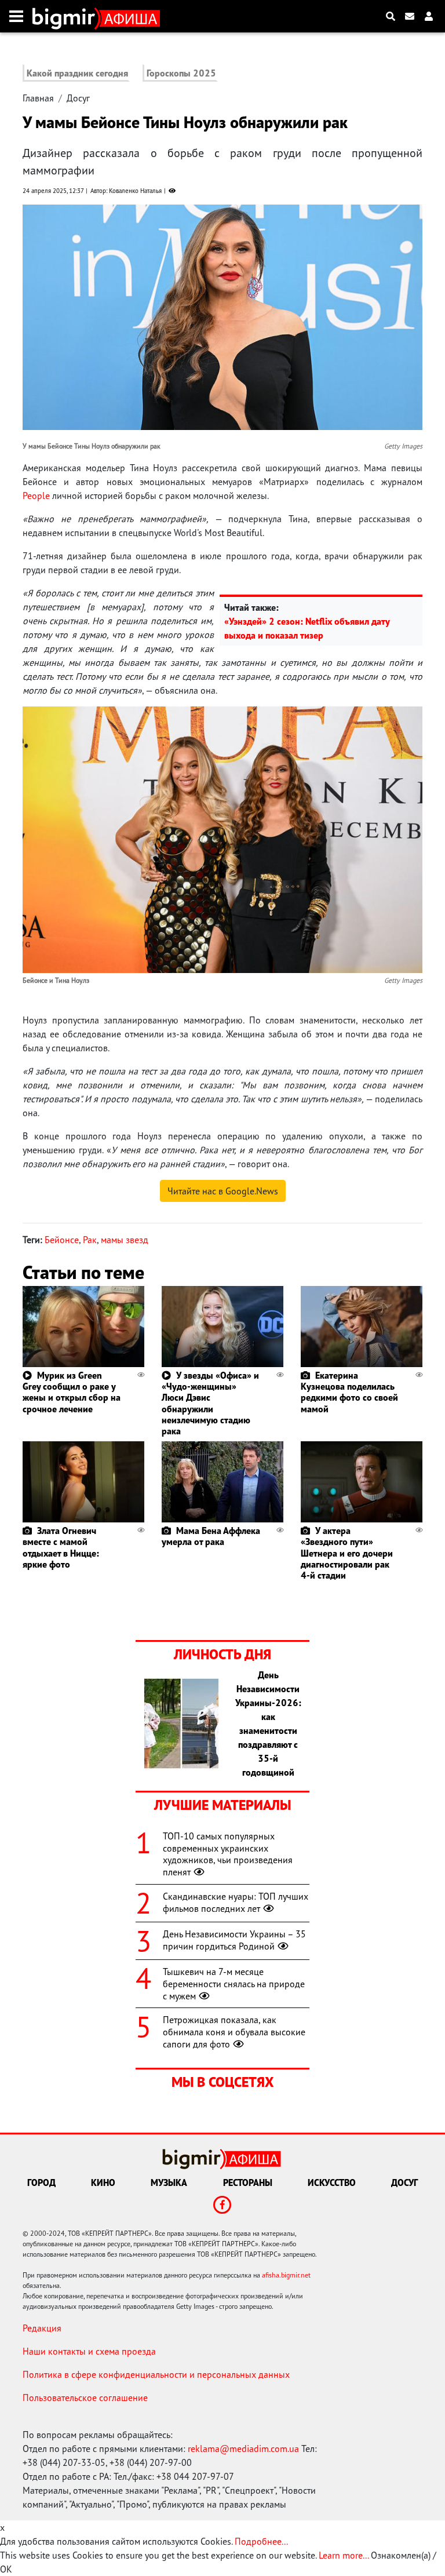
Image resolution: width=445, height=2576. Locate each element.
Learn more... (344, 2555)
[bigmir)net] (66, 16)
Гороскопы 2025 (181, 73)
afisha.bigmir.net (286, 2275)
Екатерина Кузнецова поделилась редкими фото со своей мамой (349, 1392)
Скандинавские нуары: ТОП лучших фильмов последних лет (236, 1902)
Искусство (332, 2183)
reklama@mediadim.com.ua (243, 2449)
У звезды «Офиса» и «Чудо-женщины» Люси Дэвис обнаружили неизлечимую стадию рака (210, 1403)
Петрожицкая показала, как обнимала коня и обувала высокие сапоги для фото (234, 2032)
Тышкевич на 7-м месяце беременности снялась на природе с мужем (234, 1984)
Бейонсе (62, 1240)
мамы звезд (125, 1240)
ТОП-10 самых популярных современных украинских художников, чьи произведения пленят (228, 1854)
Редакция (42, 2328)
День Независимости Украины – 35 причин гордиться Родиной (234, 1940)
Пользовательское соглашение (85, 2398)
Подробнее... (261, 2541)
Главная (38, 98)
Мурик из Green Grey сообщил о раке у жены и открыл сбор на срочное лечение (72, 1392)
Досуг (78, 98)
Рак (90, 1240)
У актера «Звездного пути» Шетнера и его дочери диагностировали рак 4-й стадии (347, 1553)
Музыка (169, 2183)
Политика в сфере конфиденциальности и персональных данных (156, 2374)
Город (41, 2183)
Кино (103, 2183)
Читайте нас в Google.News (223, 1191)
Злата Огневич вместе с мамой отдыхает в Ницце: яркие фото (61, 1547)
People (36, 495)
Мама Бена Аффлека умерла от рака (211, 1536)
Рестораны (248, 2183)
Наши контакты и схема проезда (89, 2351)
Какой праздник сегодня (77, 73)
